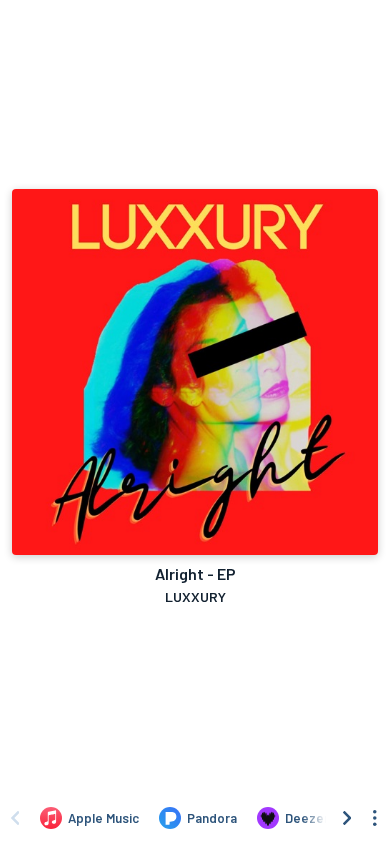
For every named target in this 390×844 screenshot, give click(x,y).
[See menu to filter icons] (375, 818)
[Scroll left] (15, 818)
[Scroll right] (347, 818)
